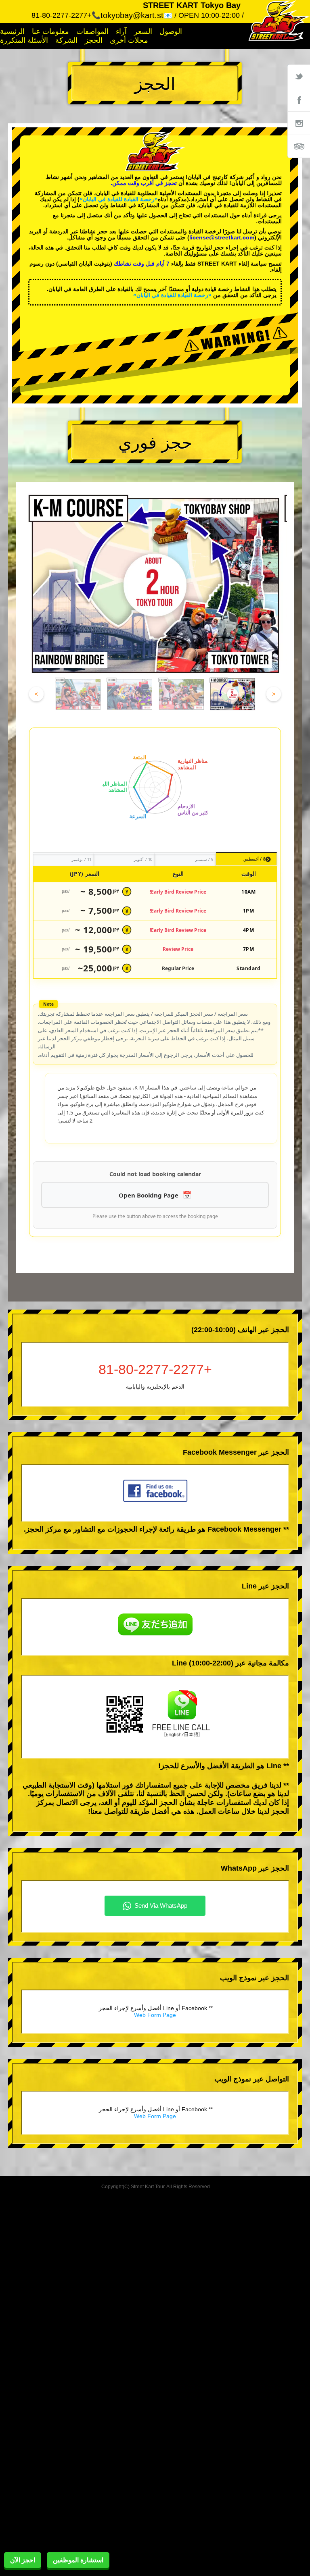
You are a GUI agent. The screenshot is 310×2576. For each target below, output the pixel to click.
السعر (143, 31)
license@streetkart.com (222, 237)
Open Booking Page (149, 1195)
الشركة (66, 40)
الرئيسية (12, 31)
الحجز (94, 40)
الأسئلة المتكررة (24, 40)
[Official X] (299, 76)
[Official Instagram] (299, 123)
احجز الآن (23, 2560)
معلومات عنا (50, 31)
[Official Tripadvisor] (299, 146)
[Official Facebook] (299, 100)
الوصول (171, 31)
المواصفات (92, 31)
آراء (121, 31)
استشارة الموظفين (78, 2560)
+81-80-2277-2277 (155, 1369)
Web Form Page (155, 2015)
